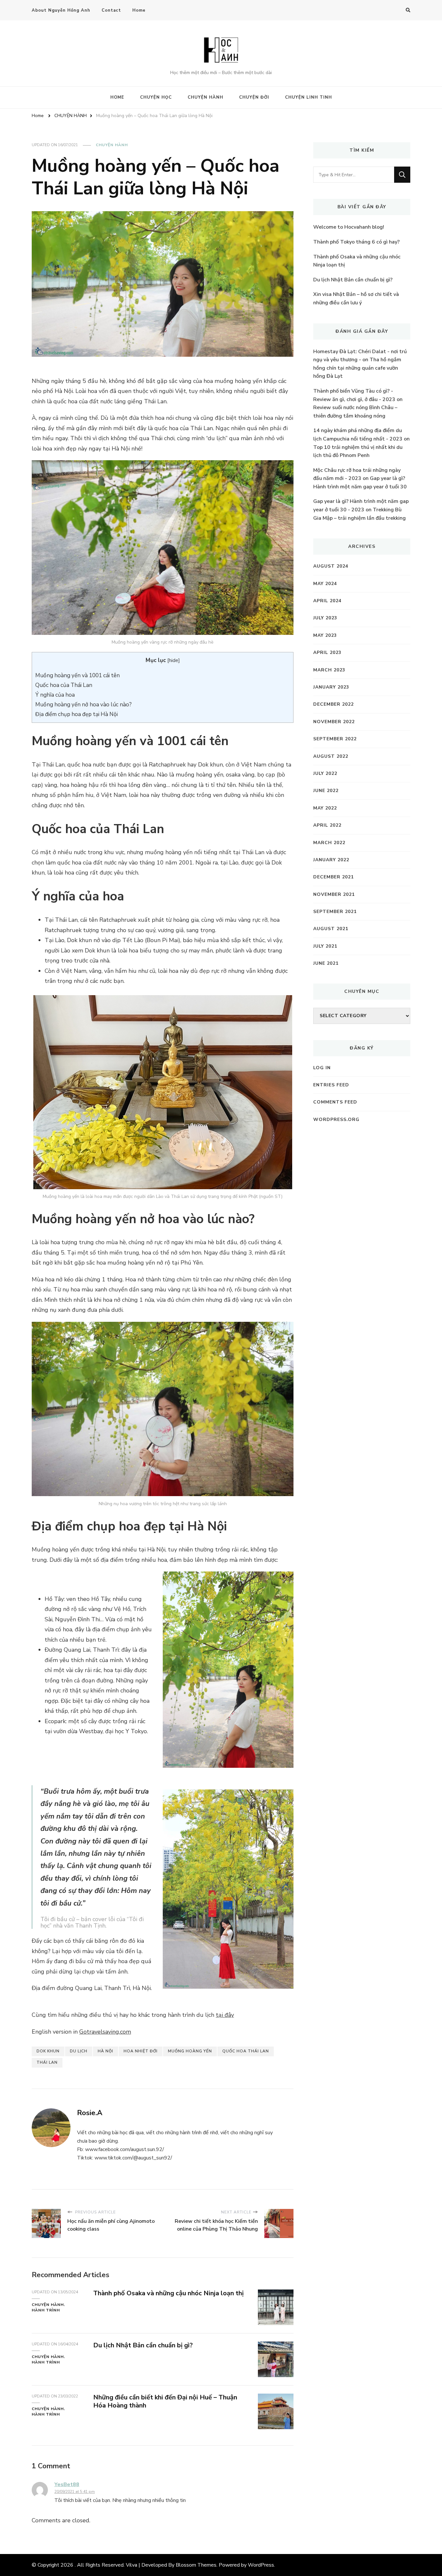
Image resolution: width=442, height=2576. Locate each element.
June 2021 (326, 963)
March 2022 (329, 843)
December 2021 (333, 877)
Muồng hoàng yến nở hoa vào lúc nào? (83, 705)
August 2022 (331, 756)
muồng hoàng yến (190, 2051)
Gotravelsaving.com (105, 2032)
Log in (322, 1068)
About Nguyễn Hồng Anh (61, 10)
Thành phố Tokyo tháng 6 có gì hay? (356, 242)
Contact (111, 10)
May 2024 (325, 584)
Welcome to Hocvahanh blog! (349, 227)
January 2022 (331, 860)
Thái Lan (47, 2062)
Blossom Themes (196, 2565)
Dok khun (48, 2051)
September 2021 (335, 912)
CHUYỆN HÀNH (205, 97)
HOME (117, 97)
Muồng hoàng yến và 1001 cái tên (77, 675)
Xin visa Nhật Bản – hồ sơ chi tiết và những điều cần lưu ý (356, 299)
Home (139, 10)
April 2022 (327, 825)
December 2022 (333, 704)
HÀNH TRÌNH (46, 2310)
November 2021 (334, 894)
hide (174, 660)
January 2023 (331, 687)
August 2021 (331, 929)
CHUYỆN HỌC (156, 97)
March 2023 (329, 670)
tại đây (225, 2015)
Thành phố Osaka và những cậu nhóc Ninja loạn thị (168, 2293)
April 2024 (327, 601)
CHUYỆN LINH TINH (309, 97)
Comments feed (335, 1102)
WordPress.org (336, 1120)
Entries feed (331, 1085)
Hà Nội (105, 2051)
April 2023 (327, 652)
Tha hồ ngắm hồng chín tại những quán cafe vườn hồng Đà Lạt (357, 368)
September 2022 (335, 739)
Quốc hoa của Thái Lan (64, 685)
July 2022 (325, 773)
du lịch (79, 2051)
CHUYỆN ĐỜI (254, 97)
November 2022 (334, 722)
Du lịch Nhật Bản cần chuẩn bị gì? (143, 2345)
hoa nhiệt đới (141, 2051)
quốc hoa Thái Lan (246, 2051)
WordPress (261, 2565)
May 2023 (325, 635)
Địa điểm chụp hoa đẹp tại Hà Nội (77, 714)
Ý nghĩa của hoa (55, 695)
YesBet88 (67, 2484)
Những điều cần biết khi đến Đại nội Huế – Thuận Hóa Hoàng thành (165, 2401)
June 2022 (326, 791)
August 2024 (331, 566)
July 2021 (325, 946)
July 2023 (325, 618)
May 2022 (325, 808)
